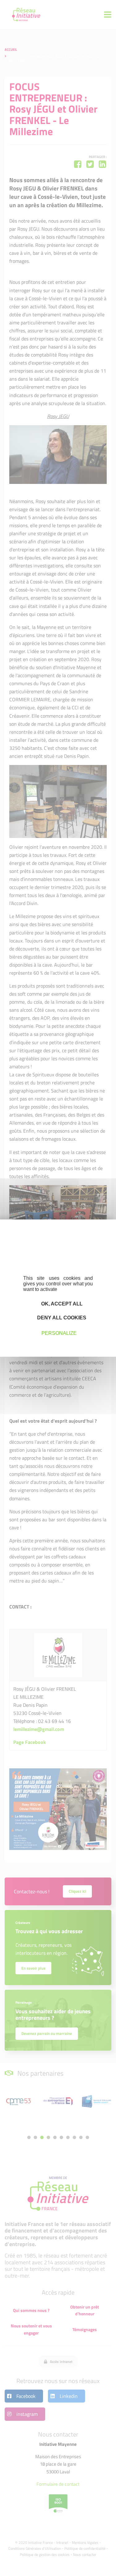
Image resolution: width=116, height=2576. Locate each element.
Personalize (59, 1333)
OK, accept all (61, 1303)
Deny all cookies (61, 1318)
